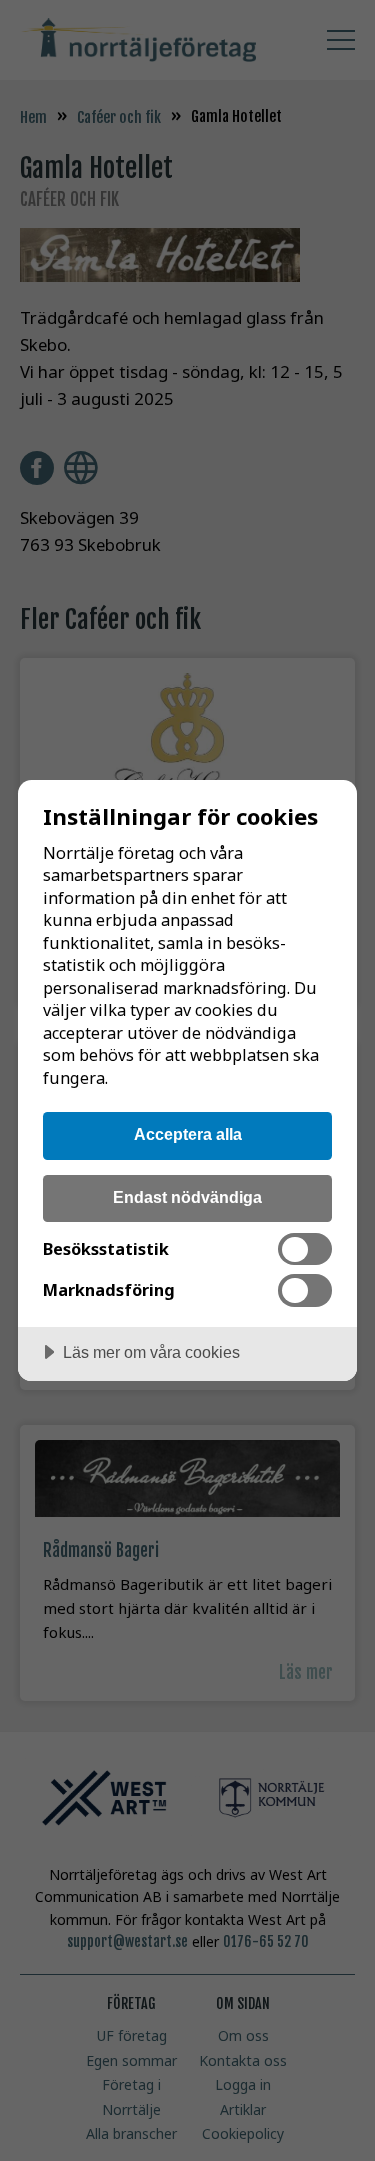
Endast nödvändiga (187, 1197)
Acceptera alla (188, 1134)
